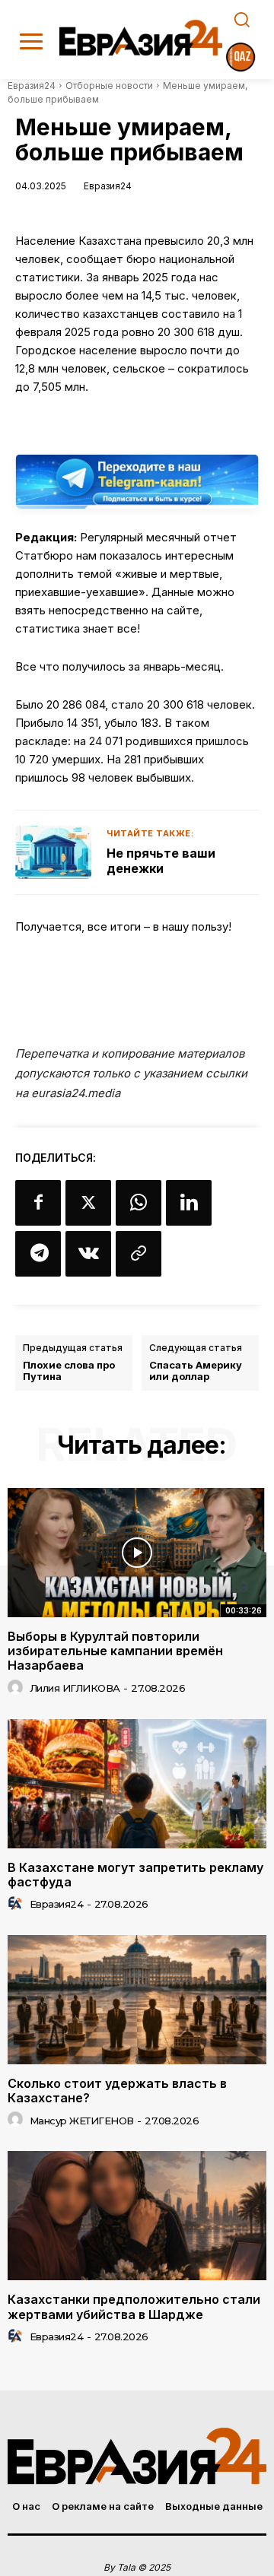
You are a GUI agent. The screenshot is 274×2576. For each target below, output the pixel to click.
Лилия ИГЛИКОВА (75, 1688)
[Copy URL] (139, 1254)
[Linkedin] (189, 1203)
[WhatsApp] (139, 1203)
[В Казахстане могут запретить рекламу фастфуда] (137, 1784)
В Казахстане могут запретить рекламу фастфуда (135, 1875)
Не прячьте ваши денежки (161, 861)
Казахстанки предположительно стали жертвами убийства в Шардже (134, 2306)
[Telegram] (38, 1254)
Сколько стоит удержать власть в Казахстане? (117, 2091)
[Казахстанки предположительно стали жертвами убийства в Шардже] (137, 2216)
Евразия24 (32, 86)
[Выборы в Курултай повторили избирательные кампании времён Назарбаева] (137, 1553)
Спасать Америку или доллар (196, 1371)
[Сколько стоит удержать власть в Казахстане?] (137, 2000)
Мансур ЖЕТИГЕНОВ (82, 2121)
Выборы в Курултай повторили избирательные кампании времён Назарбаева (115, 1651)
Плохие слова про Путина (69, 1371)
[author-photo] (18, 1688)
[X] (88, 1203)
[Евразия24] (141, 38)
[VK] (88, 1254)
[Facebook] (38, 1203)
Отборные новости (109, 86)
